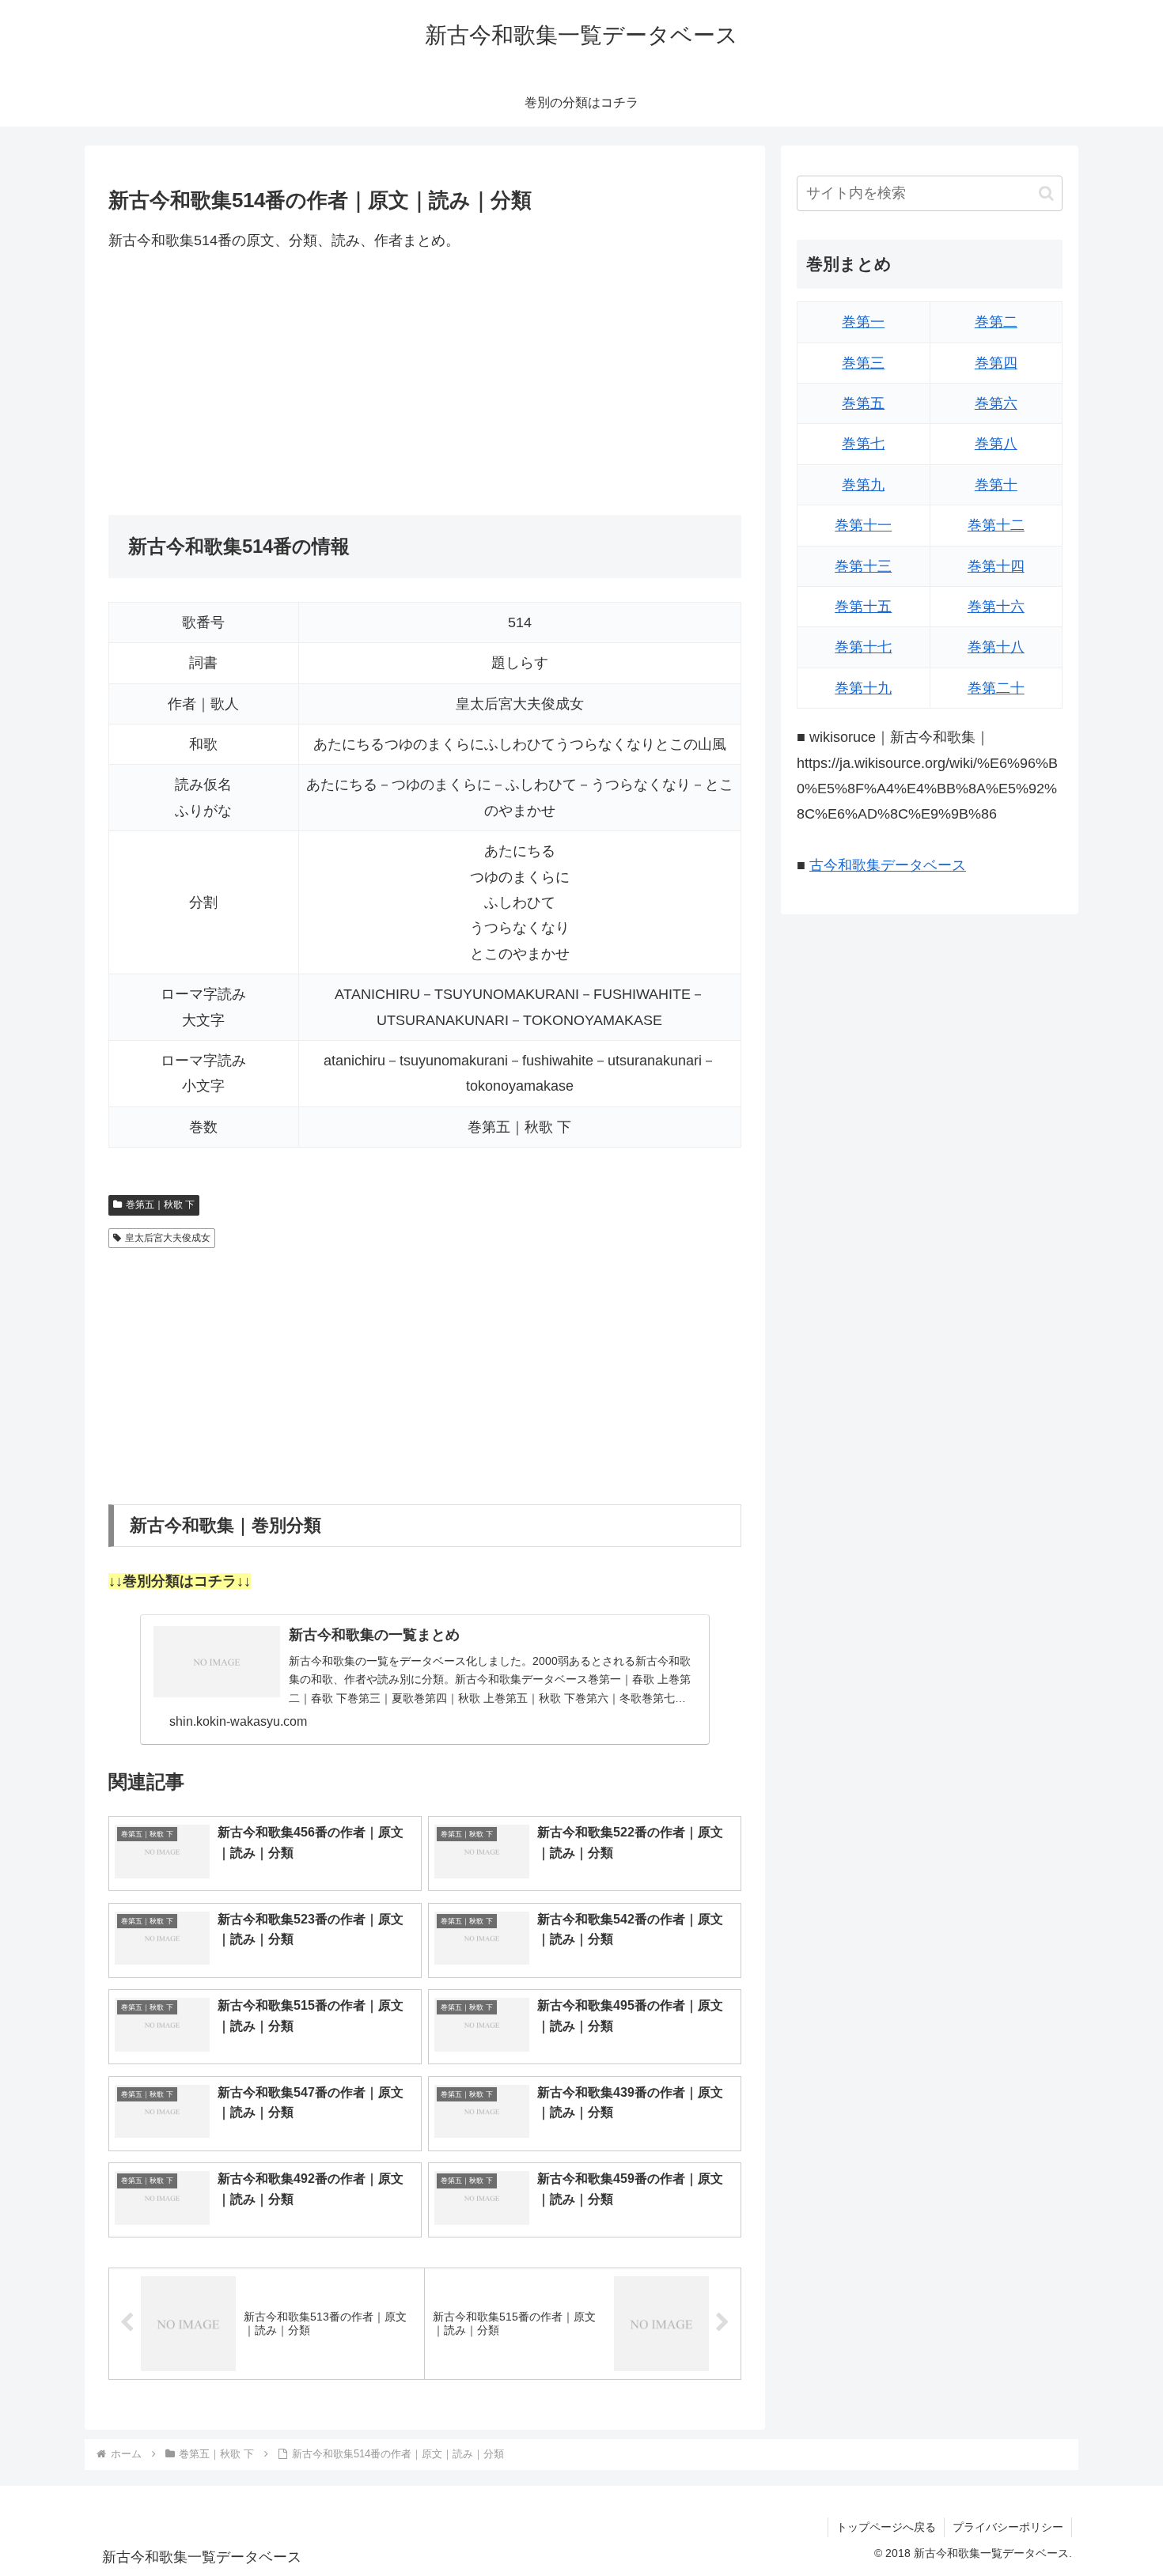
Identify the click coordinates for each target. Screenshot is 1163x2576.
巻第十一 (863, 525)
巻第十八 (996, 647)
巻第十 (996, 485)
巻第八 (996, 444)
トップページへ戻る (886, 2527)
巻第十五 (863, 607)
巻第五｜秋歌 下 (160, 1205)
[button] (1046, 193)
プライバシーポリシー (1008, 2527)
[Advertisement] (425, 384)
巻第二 (996, 322)
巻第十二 (996, 525)
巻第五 (863, 403)
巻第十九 (863, 688)
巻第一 (863, 322)
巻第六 (996, 403)
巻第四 (996, 363)
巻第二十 (996, 688)
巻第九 (863, 485)
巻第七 (863, 444)
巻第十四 (996, 566)
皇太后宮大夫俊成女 (168, 1238)
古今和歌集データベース (888, 865)
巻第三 (863, 363)
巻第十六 (996, 607)
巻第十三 (863, 566)
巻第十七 (863, 647)
